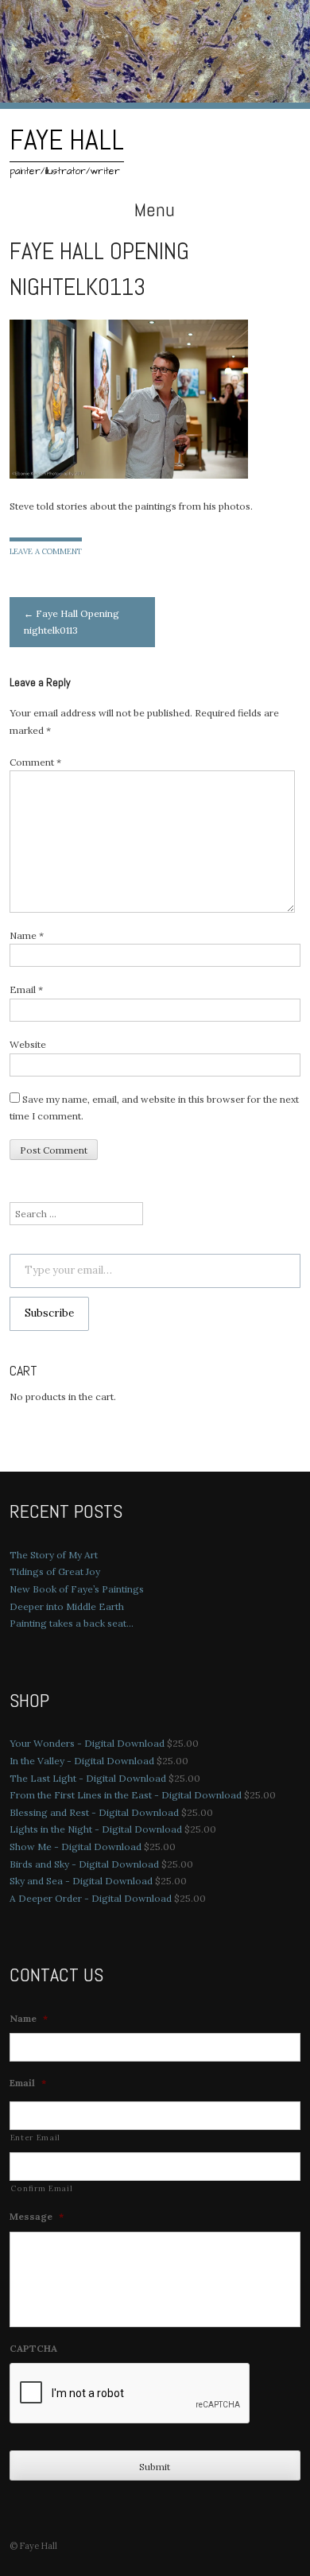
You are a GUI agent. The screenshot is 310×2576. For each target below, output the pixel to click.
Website (28, 1044)
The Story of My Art (54, 1555)
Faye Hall (67, 140)
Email (26, 989)
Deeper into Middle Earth (67, 1606)
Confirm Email (42, 2188)
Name (27, 935)
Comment (35, 762)
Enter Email (35, 2138)
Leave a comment (46, 551)
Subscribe (49, 1313)
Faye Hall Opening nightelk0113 (72, 622)
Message (37, 2216)
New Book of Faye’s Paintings (77, 1589)
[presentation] (130, 2394)
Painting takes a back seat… (72, 1623)
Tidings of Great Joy (55, 1571)
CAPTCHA (33, 2348)
